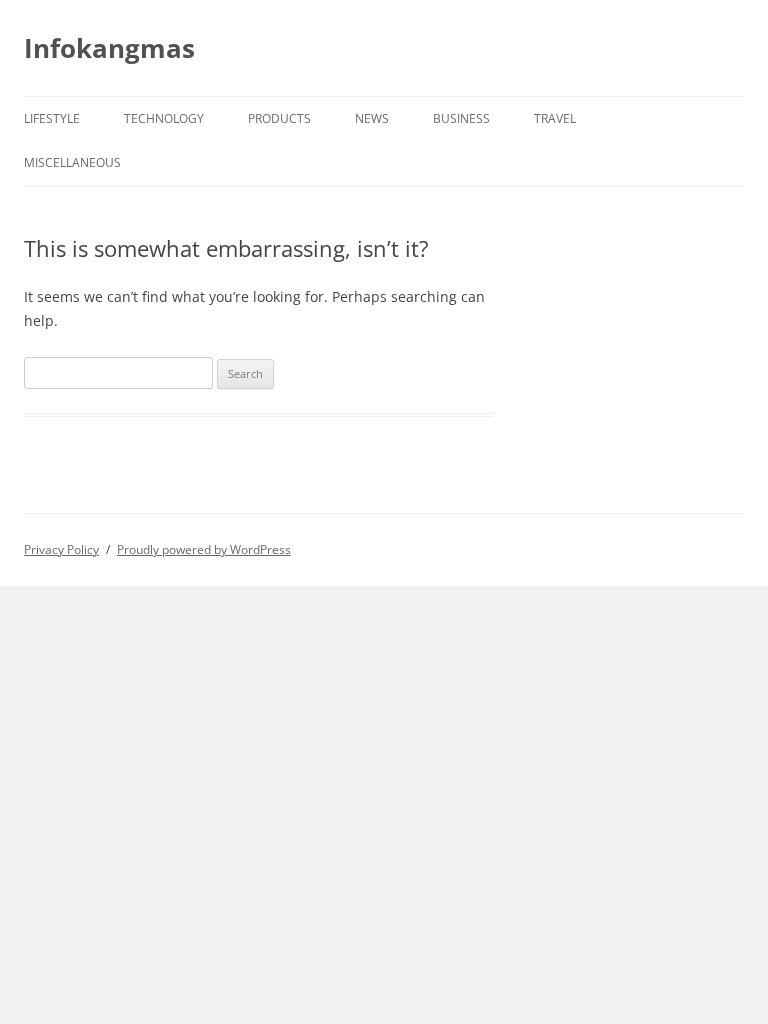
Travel (555, 118)
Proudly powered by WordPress (204, 549)
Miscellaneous (72, 162)
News (372, 118)
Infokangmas (109, 48)
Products (279, 118)
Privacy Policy (61, 549)
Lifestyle (52, 118)
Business (461, 118)
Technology (164, 118)
